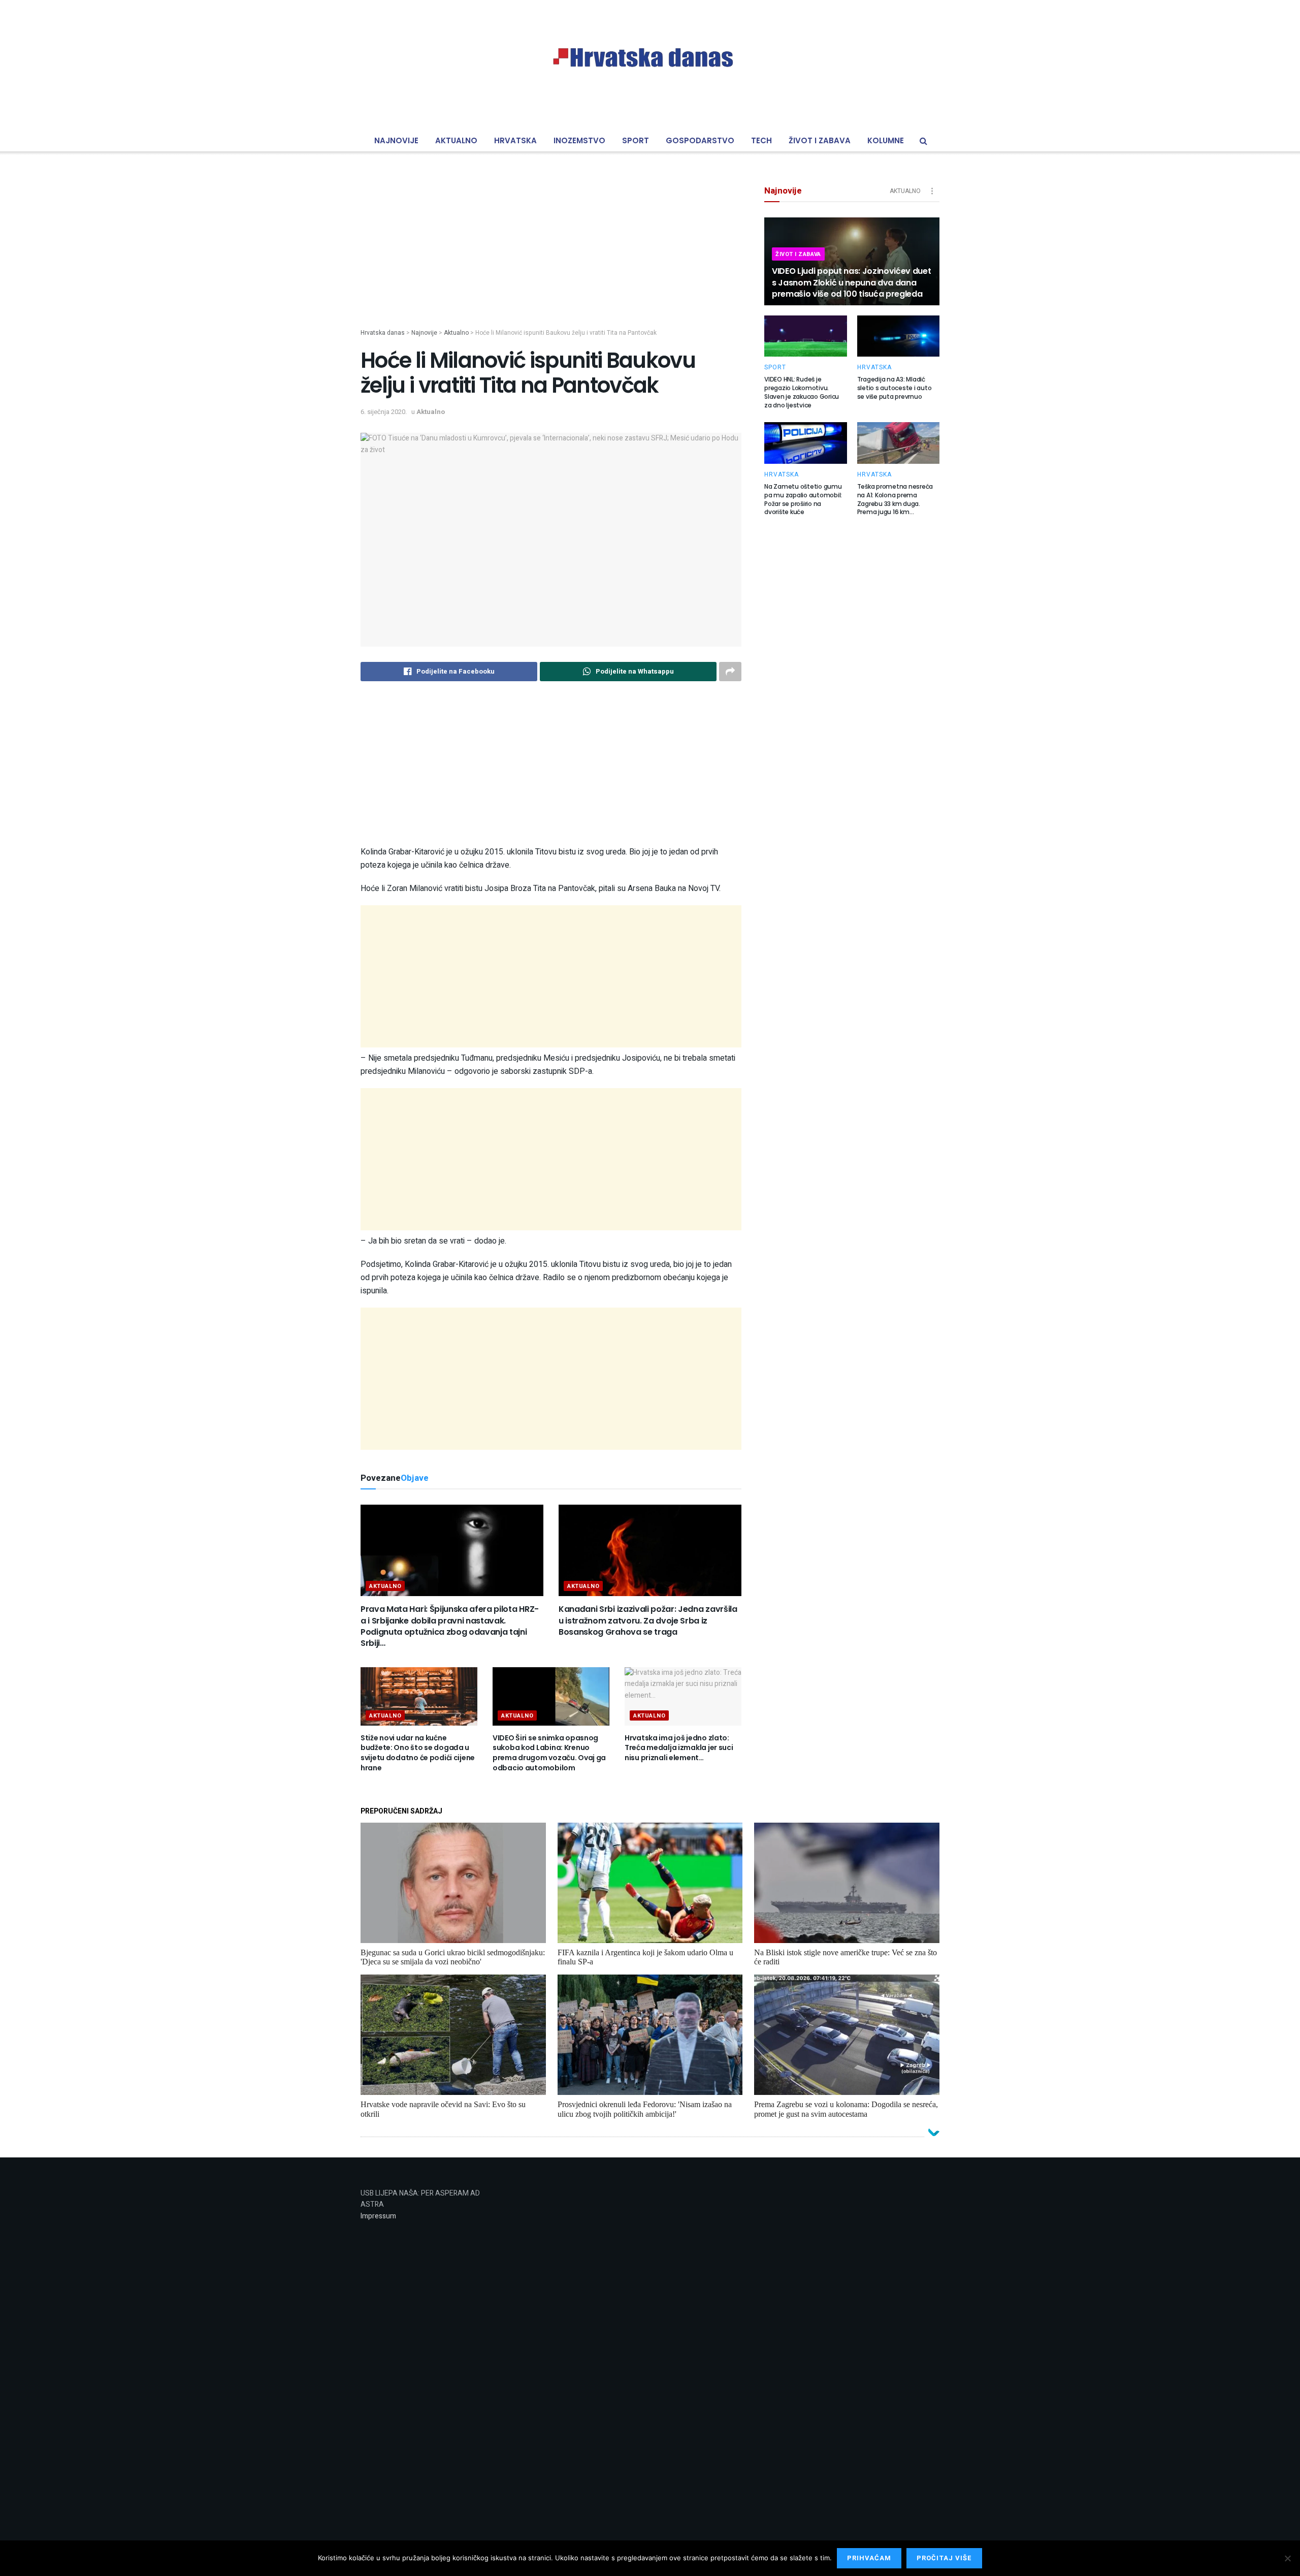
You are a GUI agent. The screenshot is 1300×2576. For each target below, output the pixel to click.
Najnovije (396, 140)
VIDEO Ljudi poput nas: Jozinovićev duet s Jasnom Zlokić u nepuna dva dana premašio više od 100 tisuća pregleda (852, 282)
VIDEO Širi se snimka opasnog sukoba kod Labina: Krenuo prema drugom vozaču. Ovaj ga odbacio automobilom (549, 1753)
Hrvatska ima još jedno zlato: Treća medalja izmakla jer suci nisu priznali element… (679, 1748)
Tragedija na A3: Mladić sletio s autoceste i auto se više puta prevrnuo (895, 388)
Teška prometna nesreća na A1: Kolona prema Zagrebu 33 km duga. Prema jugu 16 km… (895, 499)
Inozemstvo (579, 140)
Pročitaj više (944, 2558)
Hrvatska (515, 140)
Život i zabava (820, 140)
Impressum (378, 2216)
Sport (636, 140)
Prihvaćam (869, 2558)
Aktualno (456, 140)
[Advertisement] (551, 257)
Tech (761, 140)
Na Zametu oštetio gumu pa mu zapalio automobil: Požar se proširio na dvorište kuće (803, 499)
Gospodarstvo (700, 140)
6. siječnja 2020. (384, 412)
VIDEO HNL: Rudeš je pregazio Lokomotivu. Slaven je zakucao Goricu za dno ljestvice (802, 392)
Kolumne (886, 140)
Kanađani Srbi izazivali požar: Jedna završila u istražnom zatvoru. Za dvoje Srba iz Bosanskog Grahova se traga (648, 1620)
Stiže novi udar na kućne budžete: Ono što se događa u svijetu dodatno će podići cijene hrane (418, 1753)
